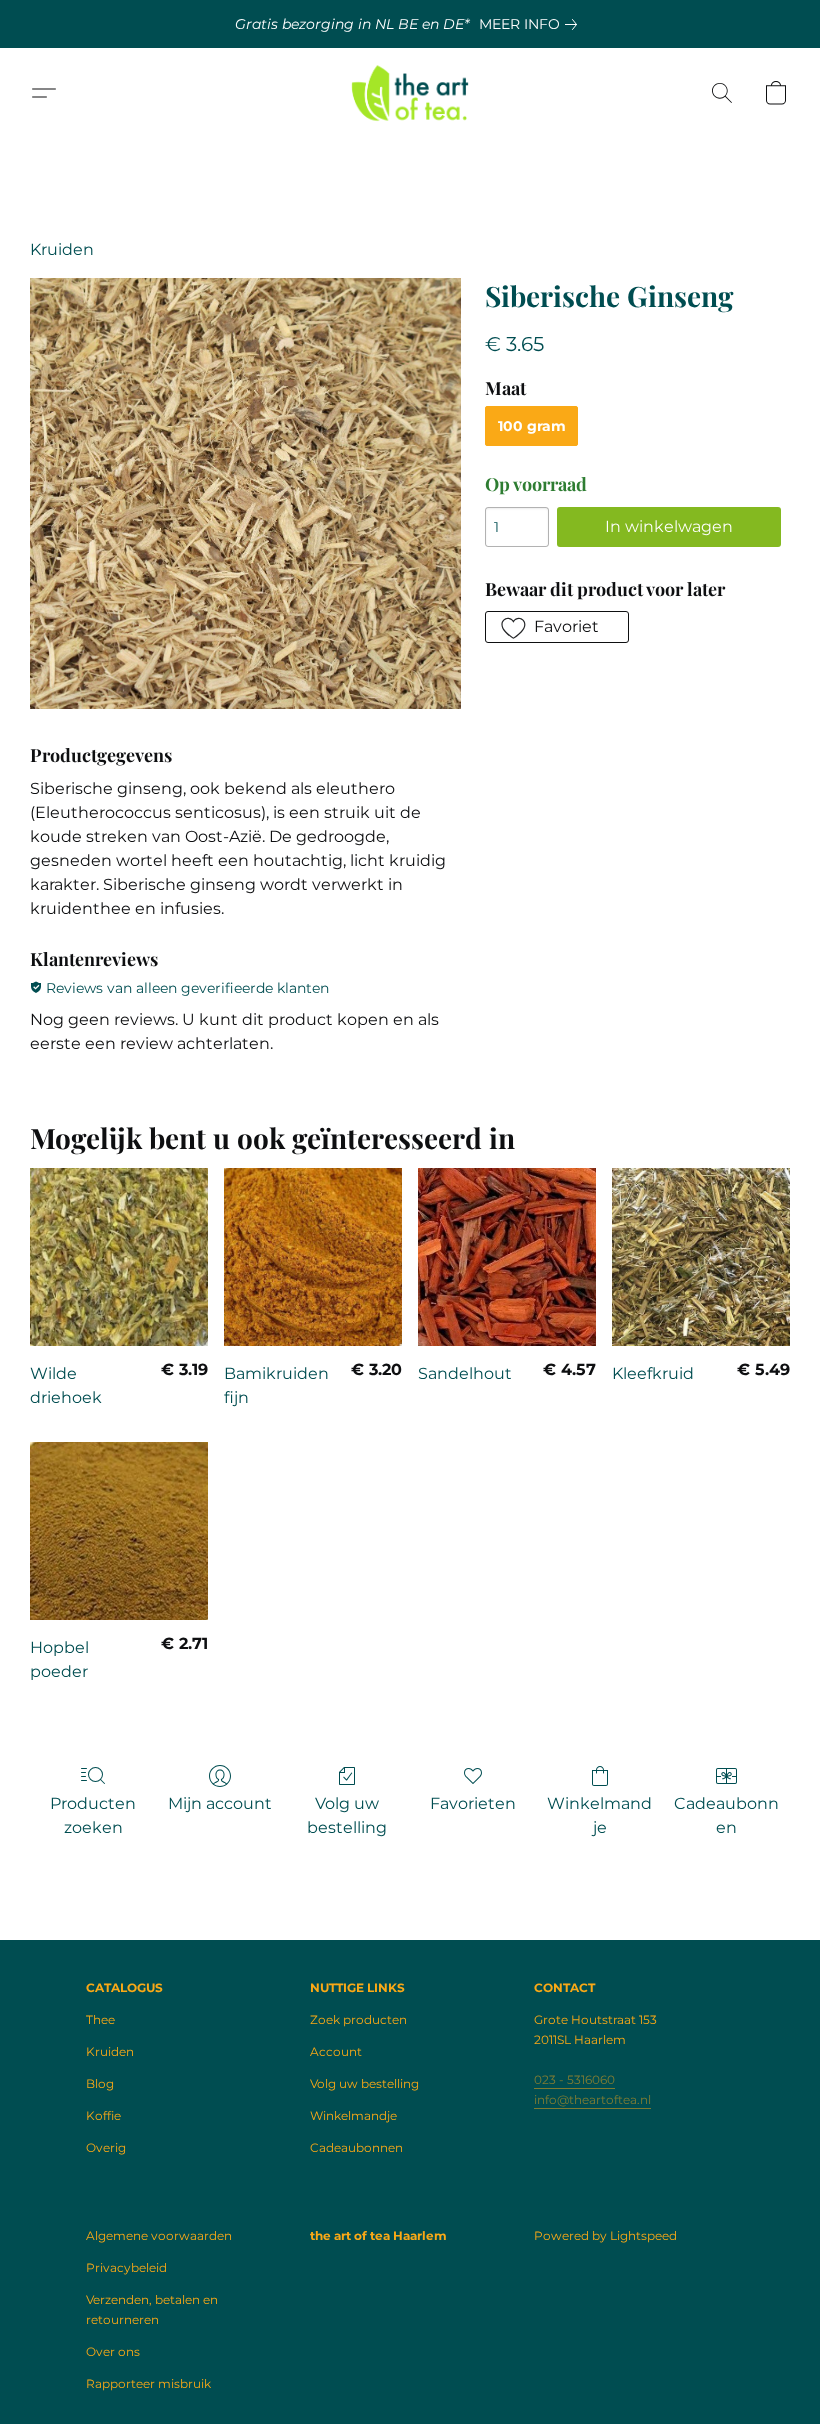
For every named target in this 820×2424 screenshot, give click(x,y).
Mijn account (220, 1803)
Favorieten (473, 1803)
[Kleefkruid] (701, 1257)
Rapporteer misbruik (148, 2383)
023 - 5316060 (574, 2079)
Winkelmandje (599, 1815)
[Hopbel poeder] (119, 1531)
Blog (100, 2083)
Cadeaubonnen (726, 1815)
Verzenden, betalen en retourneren (152, 2309)
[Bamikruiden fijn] (313, 1257)
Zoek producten (358, 2019)
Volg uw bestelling (347, 1815)
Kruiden (62, 249)
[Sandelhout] (507, 1257)
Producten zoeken (93, 1815)
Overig (106, 2147)
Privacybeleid (126, 2267)
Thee (100, 2019)
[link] (532, 24)
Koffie (103, 2115)
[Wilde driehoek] (119, 1257)
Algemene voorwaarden (159, 2235)
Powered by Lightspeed (605, 2235)
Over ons (113, 2351)
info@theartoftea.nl (592, 2099)
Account (336, 2051)
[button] (410, 93)
